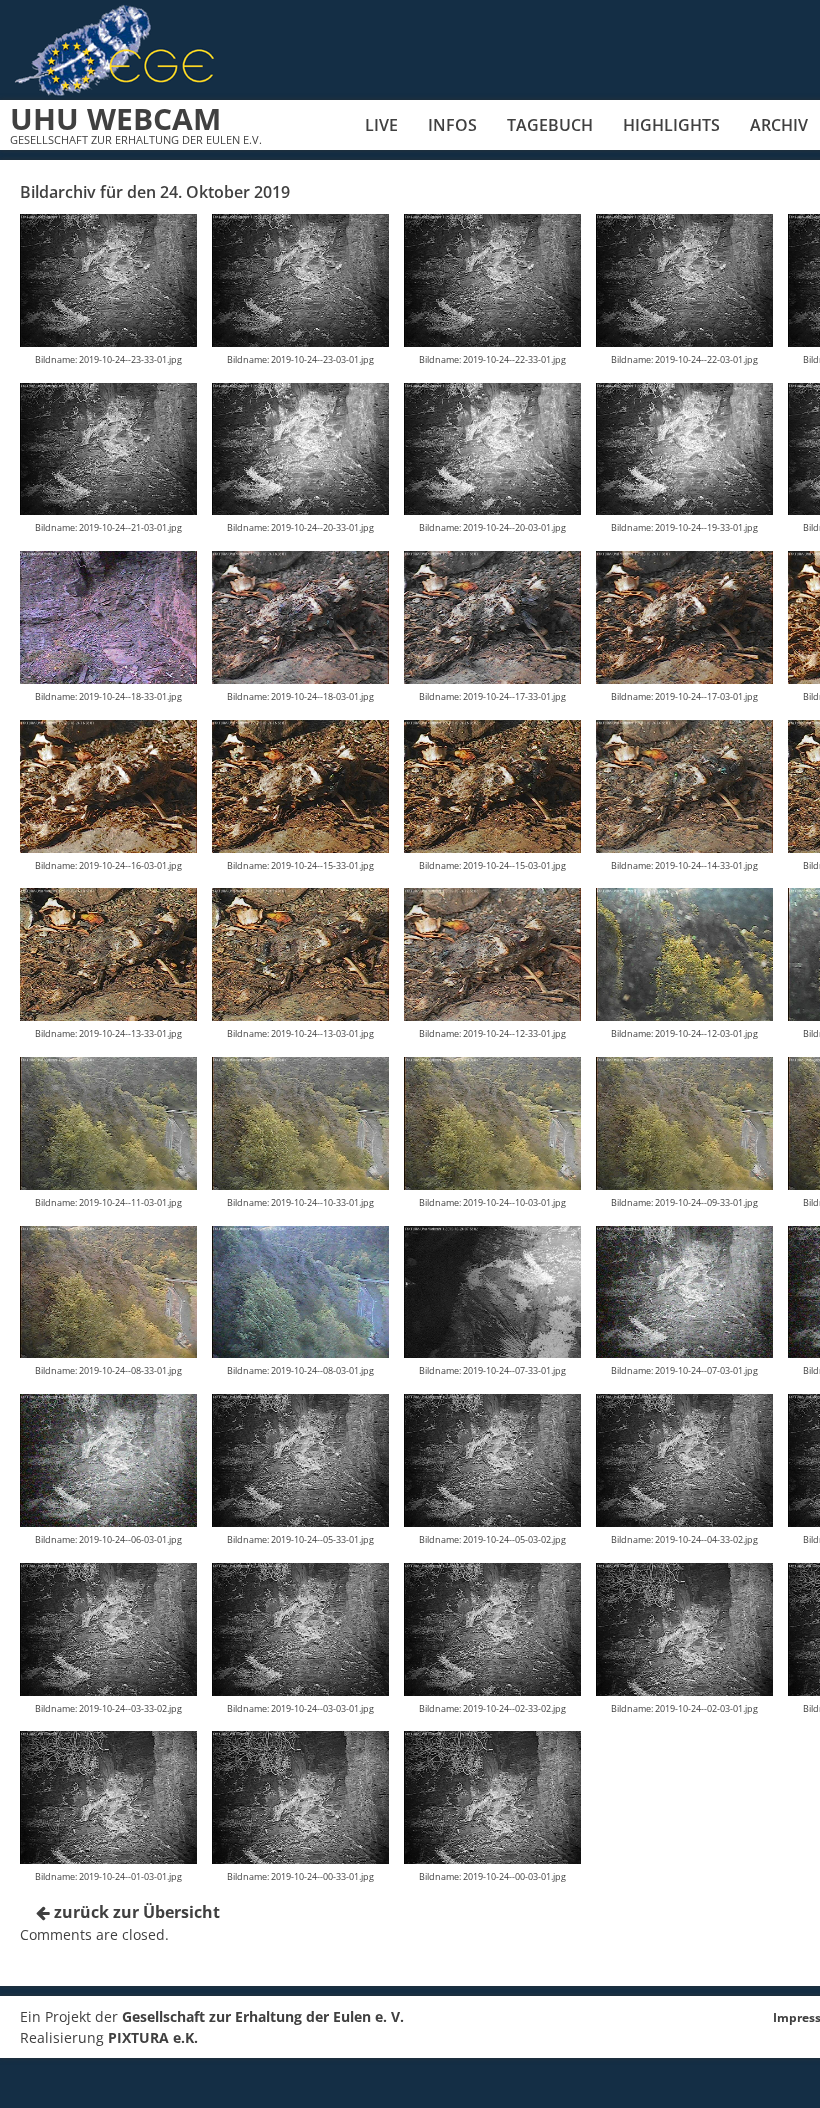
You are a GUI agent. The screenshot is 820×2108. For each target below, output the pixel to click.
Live (381, 125)
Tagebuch (550, 125)
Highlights (671, 125)
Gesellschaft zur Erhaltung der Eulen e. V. (263, 2016)
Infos (452, 125)
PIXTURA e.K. (153, 2037)
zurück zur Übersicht (135, 1912)
